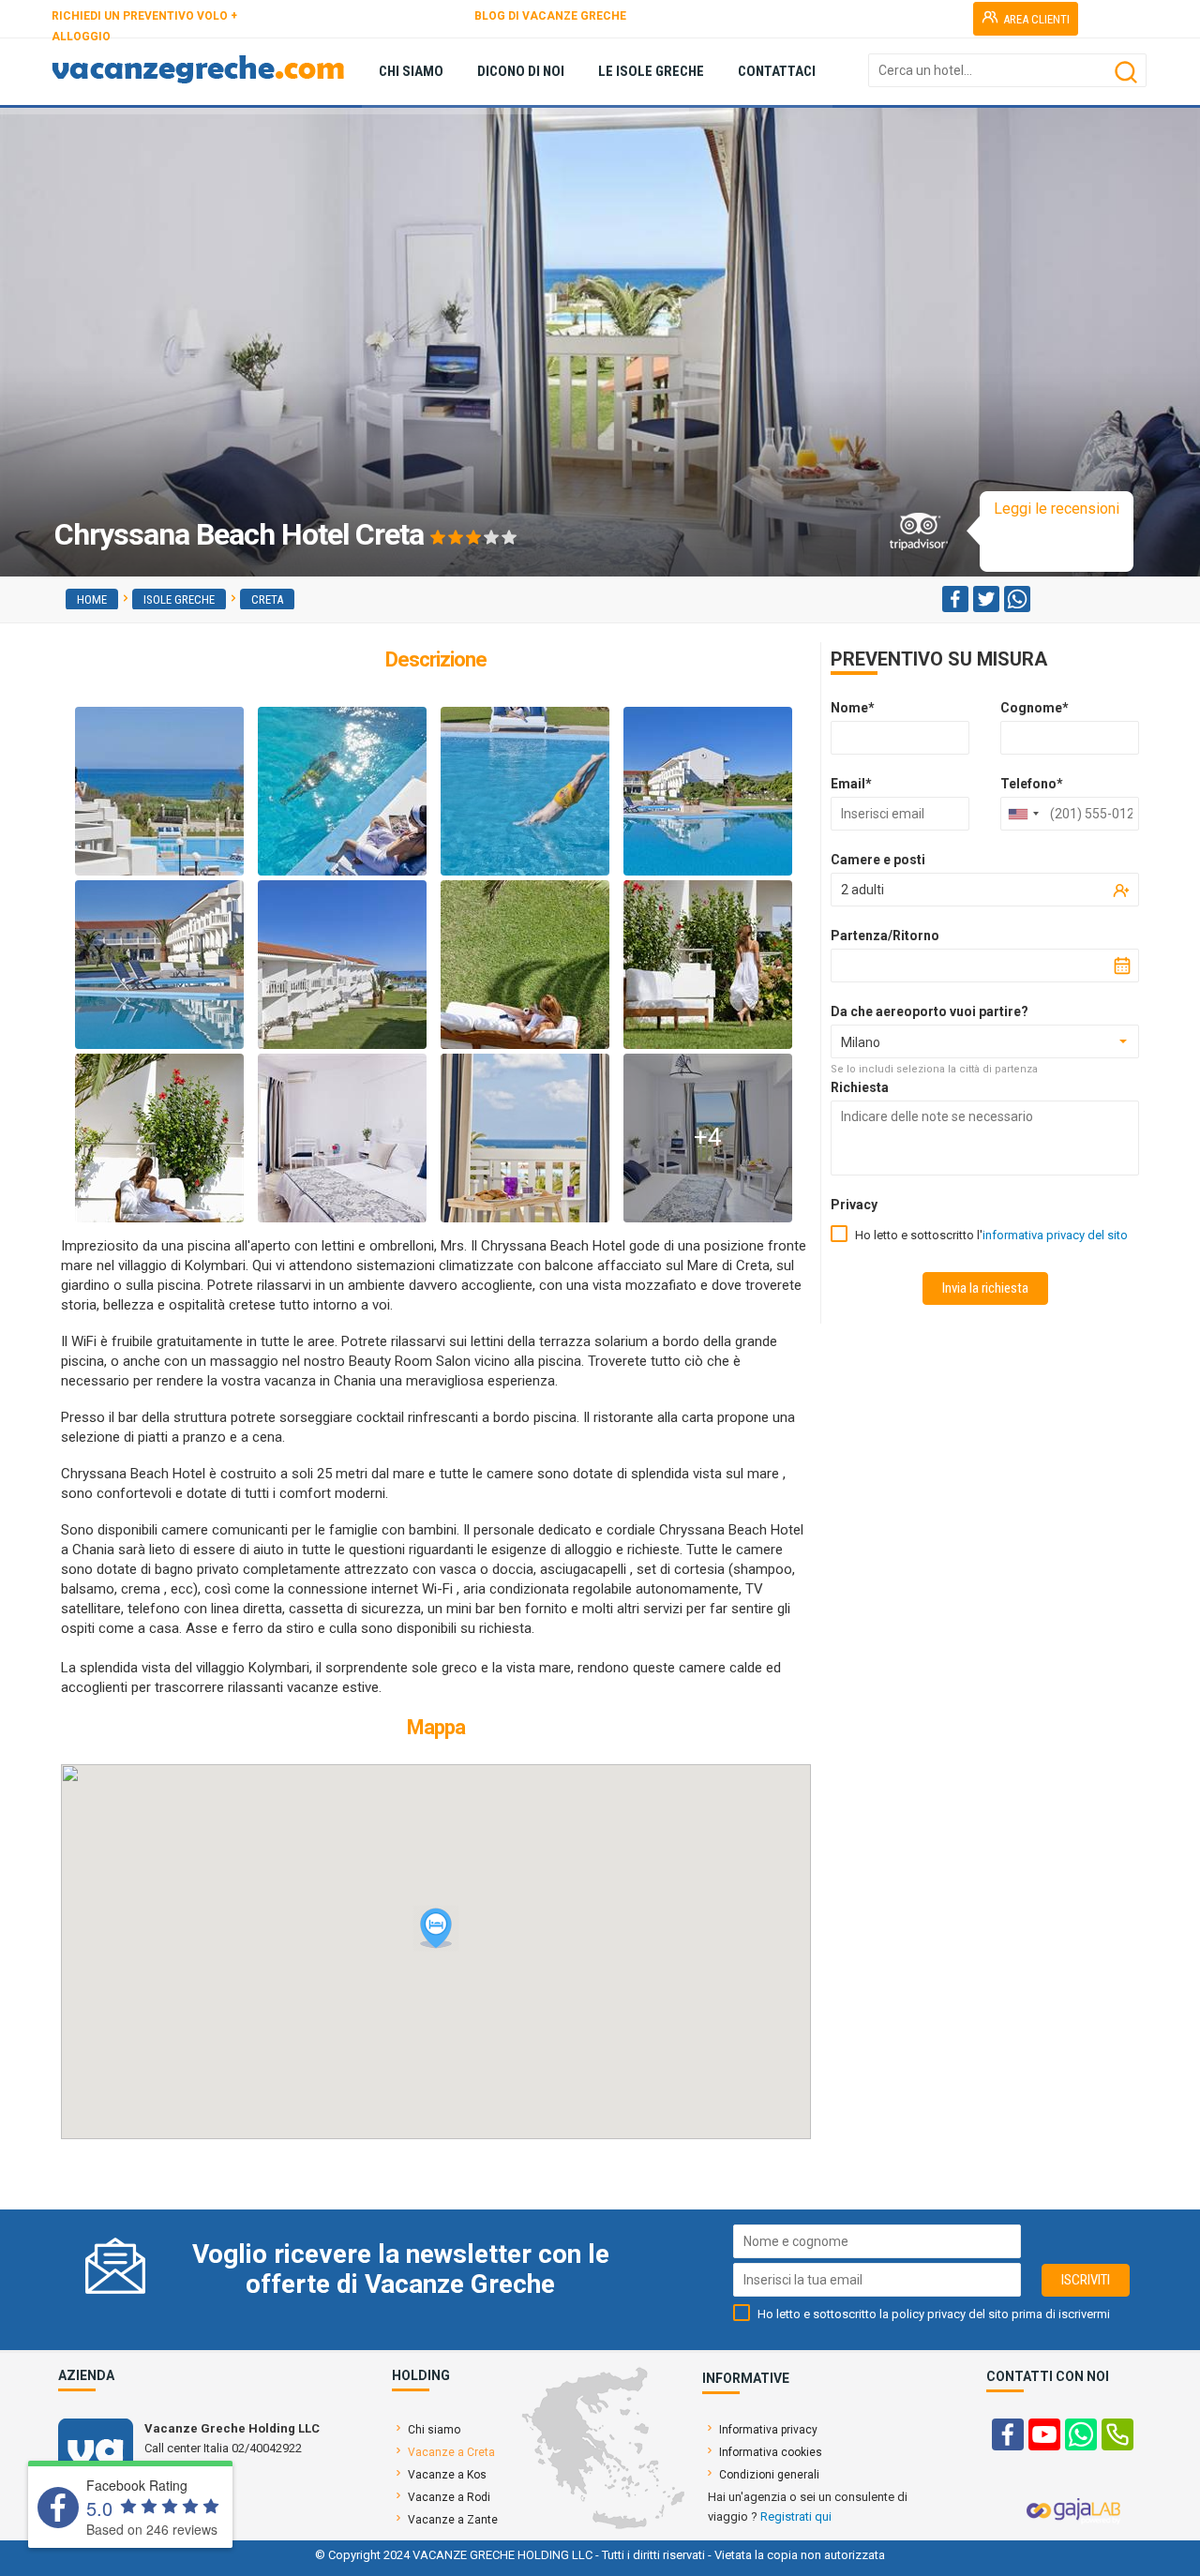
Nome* (853, 708)
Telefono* (1032, 784)
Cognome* (1035, 708)
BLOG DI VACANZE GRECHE (550, 16)
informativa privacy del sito (1055, 1235)
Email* (851, 784)
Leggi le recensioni (1057, 509)
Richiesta (860, 1087)
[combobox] (1023, 814)
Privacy (854, 1205)
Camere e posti (878, 860)
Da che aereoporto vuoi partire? (930, 1011)
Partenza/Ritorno (885, 936)
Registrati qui (796, 2516)
